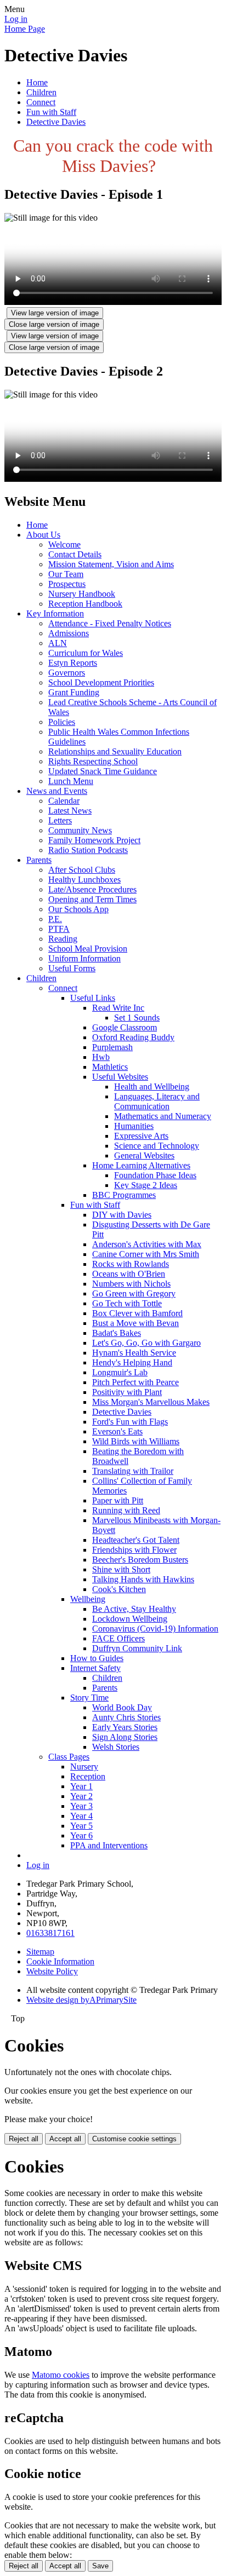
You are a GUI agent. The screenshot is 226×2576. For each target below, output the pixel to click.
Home (37, 82)
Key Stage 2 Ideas (146, 1185)
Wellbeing (88, 1599)
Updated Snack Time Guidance (103, 771)
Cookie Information (60, 1961)
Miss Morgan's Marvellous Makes (151, 1402)
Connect (41, 102)
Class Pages (69, 1757)
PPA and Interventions (109, 1845)
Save (100, 2566)
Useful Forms (72, 968)
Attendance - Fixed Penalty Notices (110, 623)
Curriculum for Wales (86, 653)
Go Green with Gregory (134, 1293)
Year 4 (81, 1816)
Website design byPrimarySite (81, 2000)
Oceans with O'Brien (129, 1274)
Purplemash (112, 1047)
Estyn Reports (73, 663)
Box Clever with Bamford (137, 1313)
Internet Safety (95, 1668)
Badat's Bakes (117, 1333)
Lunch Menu (71, 781)
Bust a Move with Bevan (135, 1323)
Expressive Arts (141, 1136)
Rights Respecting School (93, 761)
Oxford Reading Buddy (133, 1037)
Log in (16, 19)
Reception (88, 1776)
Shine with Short (121, 1569)
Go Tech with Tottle (127, 1303)
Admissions (69, 633)
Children (41, 92)
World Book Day (122, 1707)
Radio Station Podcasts (88, 850)
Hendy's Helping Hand (132, 1362)
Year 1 (81, 1786)
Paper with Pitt (118, 1500)
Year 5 (81, 1826)
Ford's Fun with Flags (130, 1422)
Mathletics (110, 1067)
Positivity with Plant (127, 1392)
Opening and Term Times (92, 899)
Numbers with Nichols (131, 1284)
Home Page (25, 29)
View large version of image (55, 313)
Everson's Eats (117, 1431)
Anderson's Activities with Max (147, 1244)
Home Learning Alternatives (141, 1165)
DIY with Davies (122, 1215)
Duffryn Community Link (137, 1648)
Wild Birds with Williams (136, 1441)
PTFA (59, 929)
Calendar (64, 801)
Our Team (66, 574)
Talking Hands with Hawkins (143, 1579)
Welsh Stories (116, 1747)
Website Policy (52, 1971)
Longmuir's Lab (120, 1372)
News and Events (57, 791)
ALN (58, 643)
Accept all (65, 2139)
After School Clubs (82, 870)
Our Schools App (78, 909)
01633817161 (50, 1933)
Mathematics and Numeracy (163, 1116)
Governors (67, 673)
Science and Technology (157, 1146)
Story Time (89, 1698)
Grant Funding (74, 692)
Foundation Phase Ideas (155, 1175)
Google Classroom (125, 1027)
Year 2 (81, 1796)
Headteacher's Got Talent (136, 1540)
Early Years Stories (125, 1727)
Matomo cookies (61, 2375)
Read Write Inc (118, 1008)
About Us (43, 535)
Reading (63, 939)
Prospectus (67, 584)
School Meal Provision (88, 949)
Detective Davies (56, 122)
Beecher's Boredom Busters (140, 1560)
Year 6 (81, 1836)
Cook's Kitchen (119, 1589)
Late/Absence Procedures (92, 889)
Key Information (55, 613)
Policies (62, 722)
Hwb (101, 1057)
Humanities (134, 1126)
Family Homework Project (94, 840)
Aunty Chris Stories (126, 1717)
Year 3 (81, 1806)
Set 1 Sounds (137, 1018)
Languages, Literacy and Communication (157, 1101)
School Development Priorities (101, 682)
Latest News (70, 811)
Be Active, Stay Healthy (134, 1609)
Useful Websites (120, 1077)
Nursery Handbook (82, 594)
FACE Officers (118, 1638)
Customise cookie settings (134, 2139)
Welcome (64, 544)
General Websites (144, 1156)
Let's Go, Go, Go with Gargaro (146, 1343)
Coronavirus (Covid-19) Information (155, 1629)
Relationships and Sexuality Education (115, 751)
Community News (80, 830)
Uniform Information (84, 958)
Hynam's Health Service (134, 1353)
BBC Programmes (124, 1195)
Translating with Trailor (133, 1471)
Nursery (84, 1767)
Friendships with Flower (134, 1550)
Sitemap (40, 1952)
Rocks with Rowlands (131, 1264)
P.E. (55, 919)
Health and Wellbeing (152, 1087)
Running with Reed (126, 1510)
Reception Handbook (85, 604)
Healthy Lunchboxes (84, 880)
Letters (60, 820)
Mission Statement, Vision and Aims (111, 564)
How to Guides (97, 1658)
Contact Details (75, 554)
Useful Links (93, 998)
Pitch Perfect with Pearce (135, 1382)
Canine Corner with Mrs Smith (146, 1254)
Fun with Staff (51, 112)
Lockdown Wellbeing (130, 1619)
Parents (39, 860)
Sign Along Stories (125, 1737)
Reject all (24, 2139)
